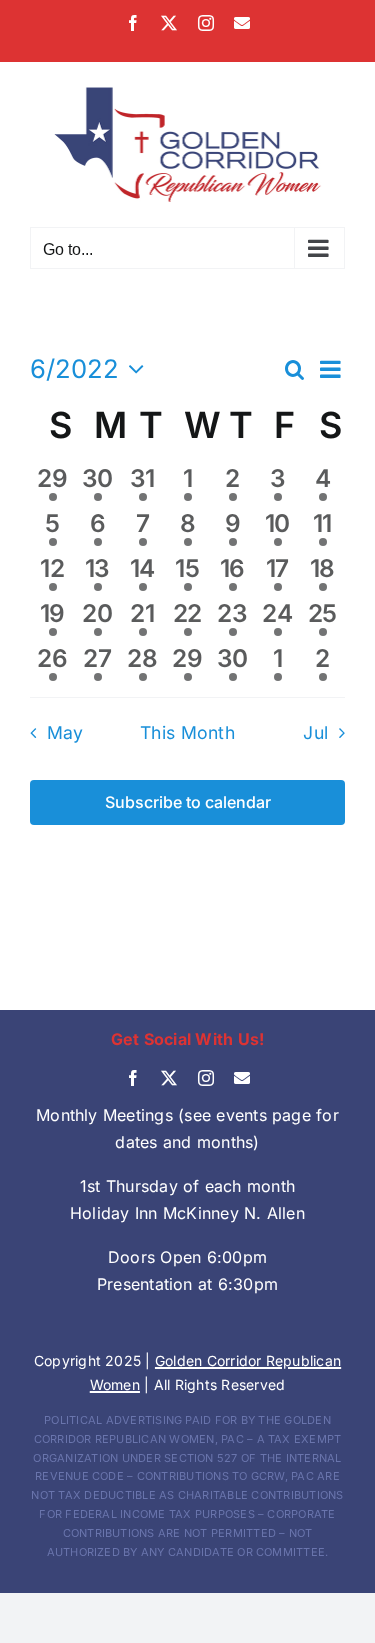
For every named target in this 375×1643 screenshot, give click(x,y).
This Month (187, 732)
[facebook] (133, 1078)
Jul (315, 732)
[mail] (242, 1078)
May (65, 732)
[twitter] (169, 1078)
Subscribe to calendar (188, 802)
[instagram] (206, 1078)
